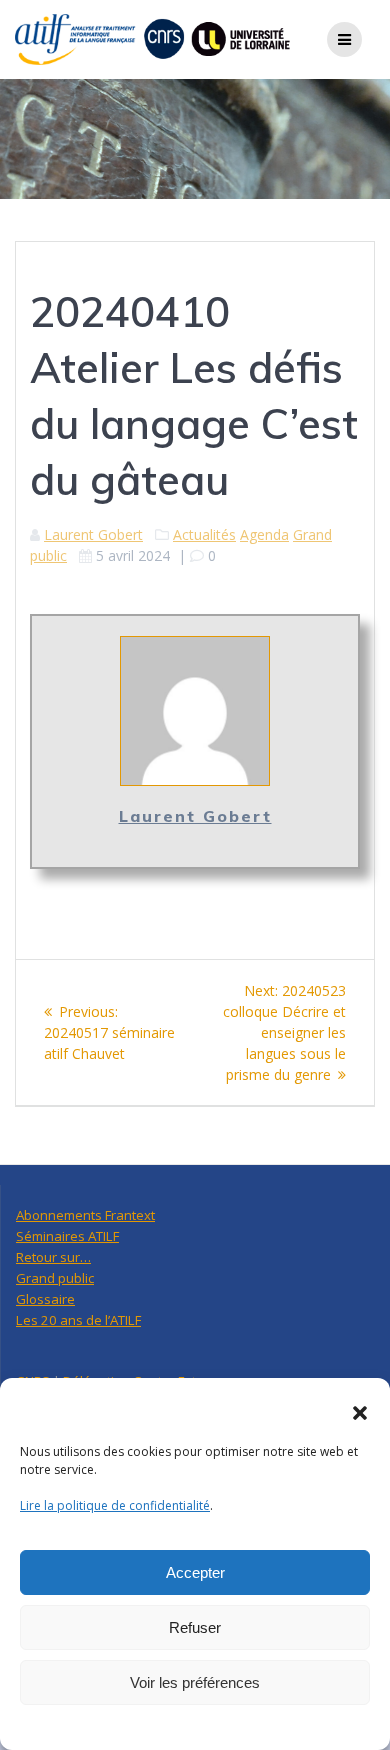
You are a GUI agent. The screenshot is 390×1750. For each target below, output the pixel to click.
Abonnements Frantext (85, 1215)
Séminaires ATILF (67, 1236)
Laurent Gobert (93, 534)
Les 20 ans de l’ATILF (78, 1320)
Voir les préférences (195, 1682)
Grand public (55, 1278)
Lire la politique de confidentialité (115, 1505)
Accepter (195, 1572)
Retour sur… (53, 1257)
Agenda (264, 534)
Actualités (204, 534)
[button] (360, 1413)
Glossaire (45, 1299)
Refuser (195, 1627)
